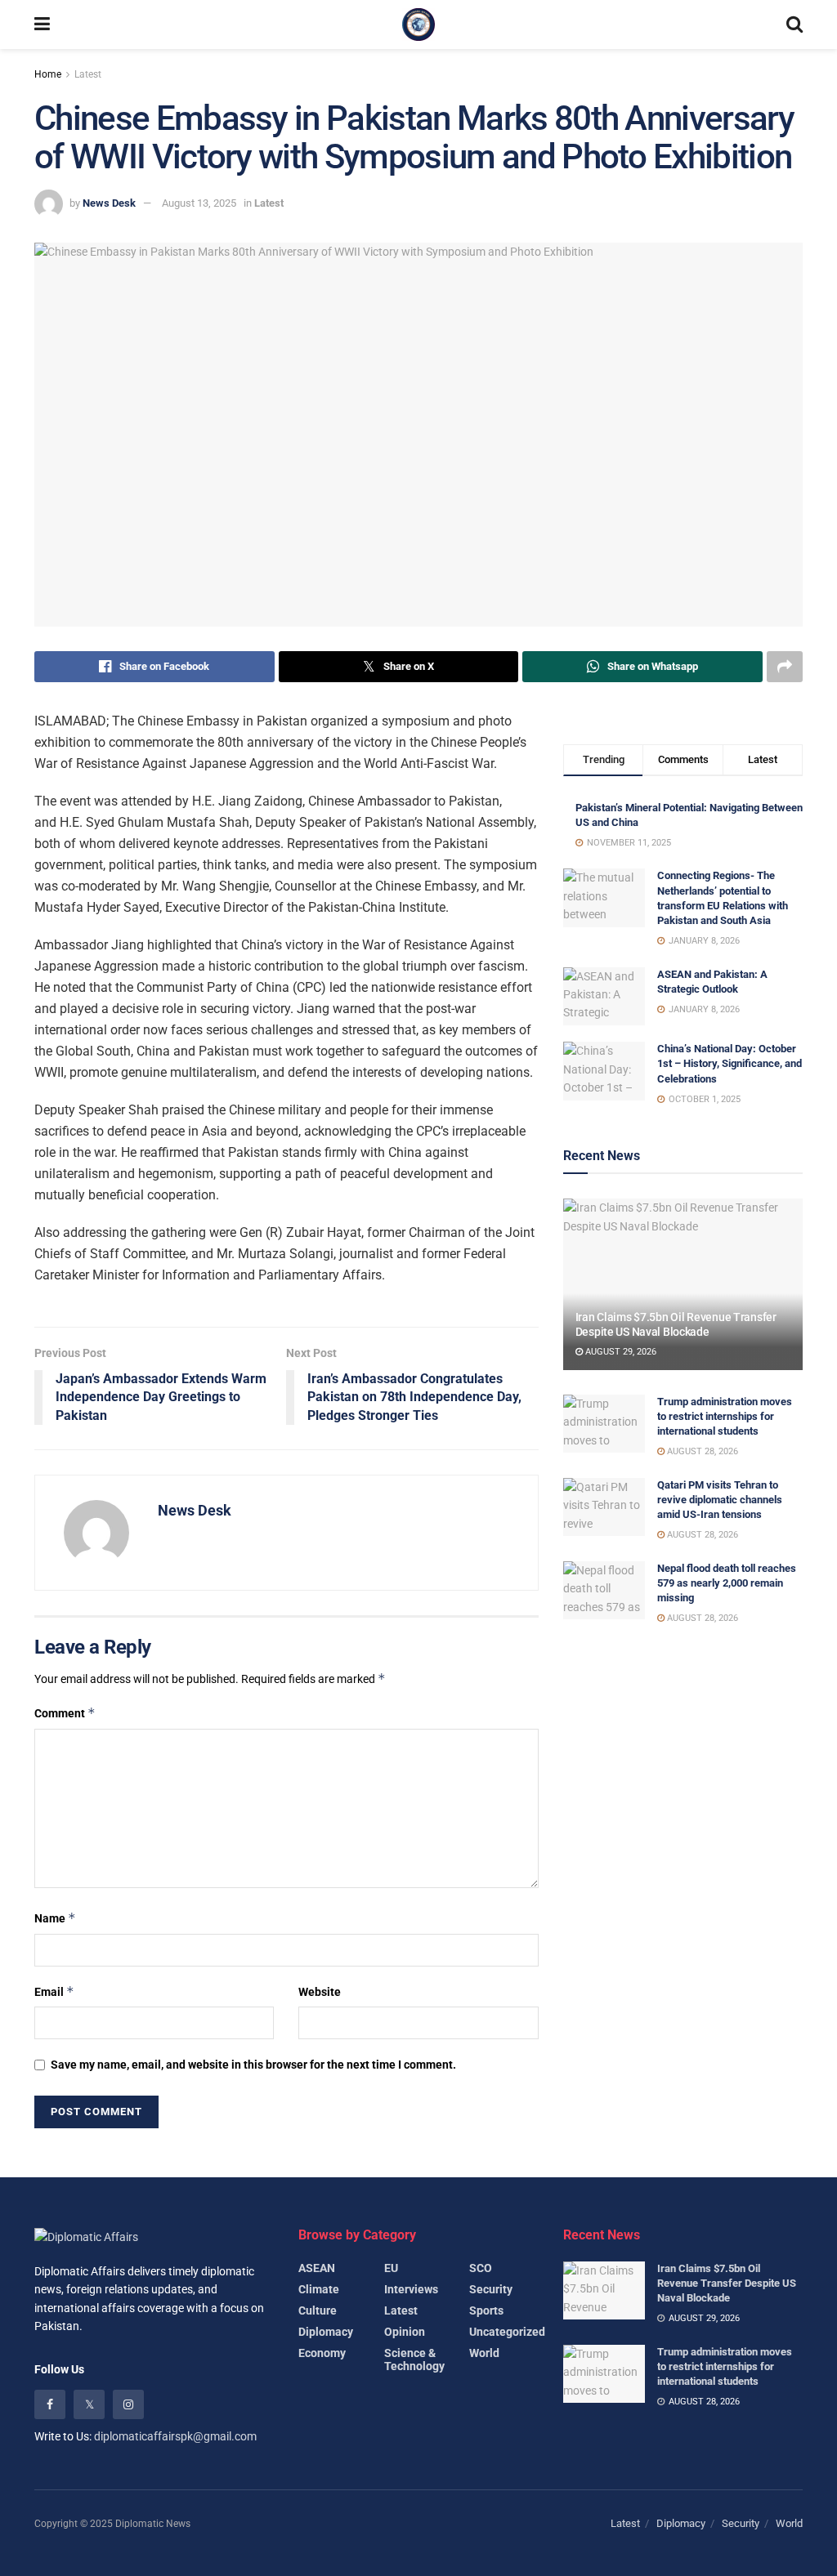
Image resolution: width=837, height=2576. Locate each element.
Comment (65, 1713)
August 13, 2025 (199, 203)
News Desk (109, 203)
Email (54, 1991)
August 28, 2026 (701, 1451)
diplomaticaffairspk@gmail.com (175, 2436)
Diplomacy (326, 2332)
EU (391, 2268)
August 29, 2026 (620, 1352)
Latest (88, 74)
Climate (319, 2289)
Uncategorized (507, 2332)
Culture (318, 2310)
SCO (481, 2268)
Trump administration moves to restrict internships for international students (725, 1416)
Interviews (411, 2289)
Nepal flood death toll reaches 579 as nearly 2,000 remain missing (727, 1583)
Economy (322, 2353)
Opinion (405, 2332)
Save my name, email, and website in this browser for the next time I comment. (253, 2065)
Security (491, 2289)
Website (320, 1992)
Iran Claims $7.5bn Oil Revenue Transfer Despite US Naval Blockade (727, 2283)
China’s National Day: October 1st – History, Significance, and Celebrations (730, 1063)
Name (55, 1918)
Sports (486, 2310)
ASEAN (317, 2268)
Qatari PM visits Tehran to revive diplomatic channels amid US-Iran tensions (720, 1500)
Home (48, 74)
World (484, 2353)
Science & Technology (414, 2359)
